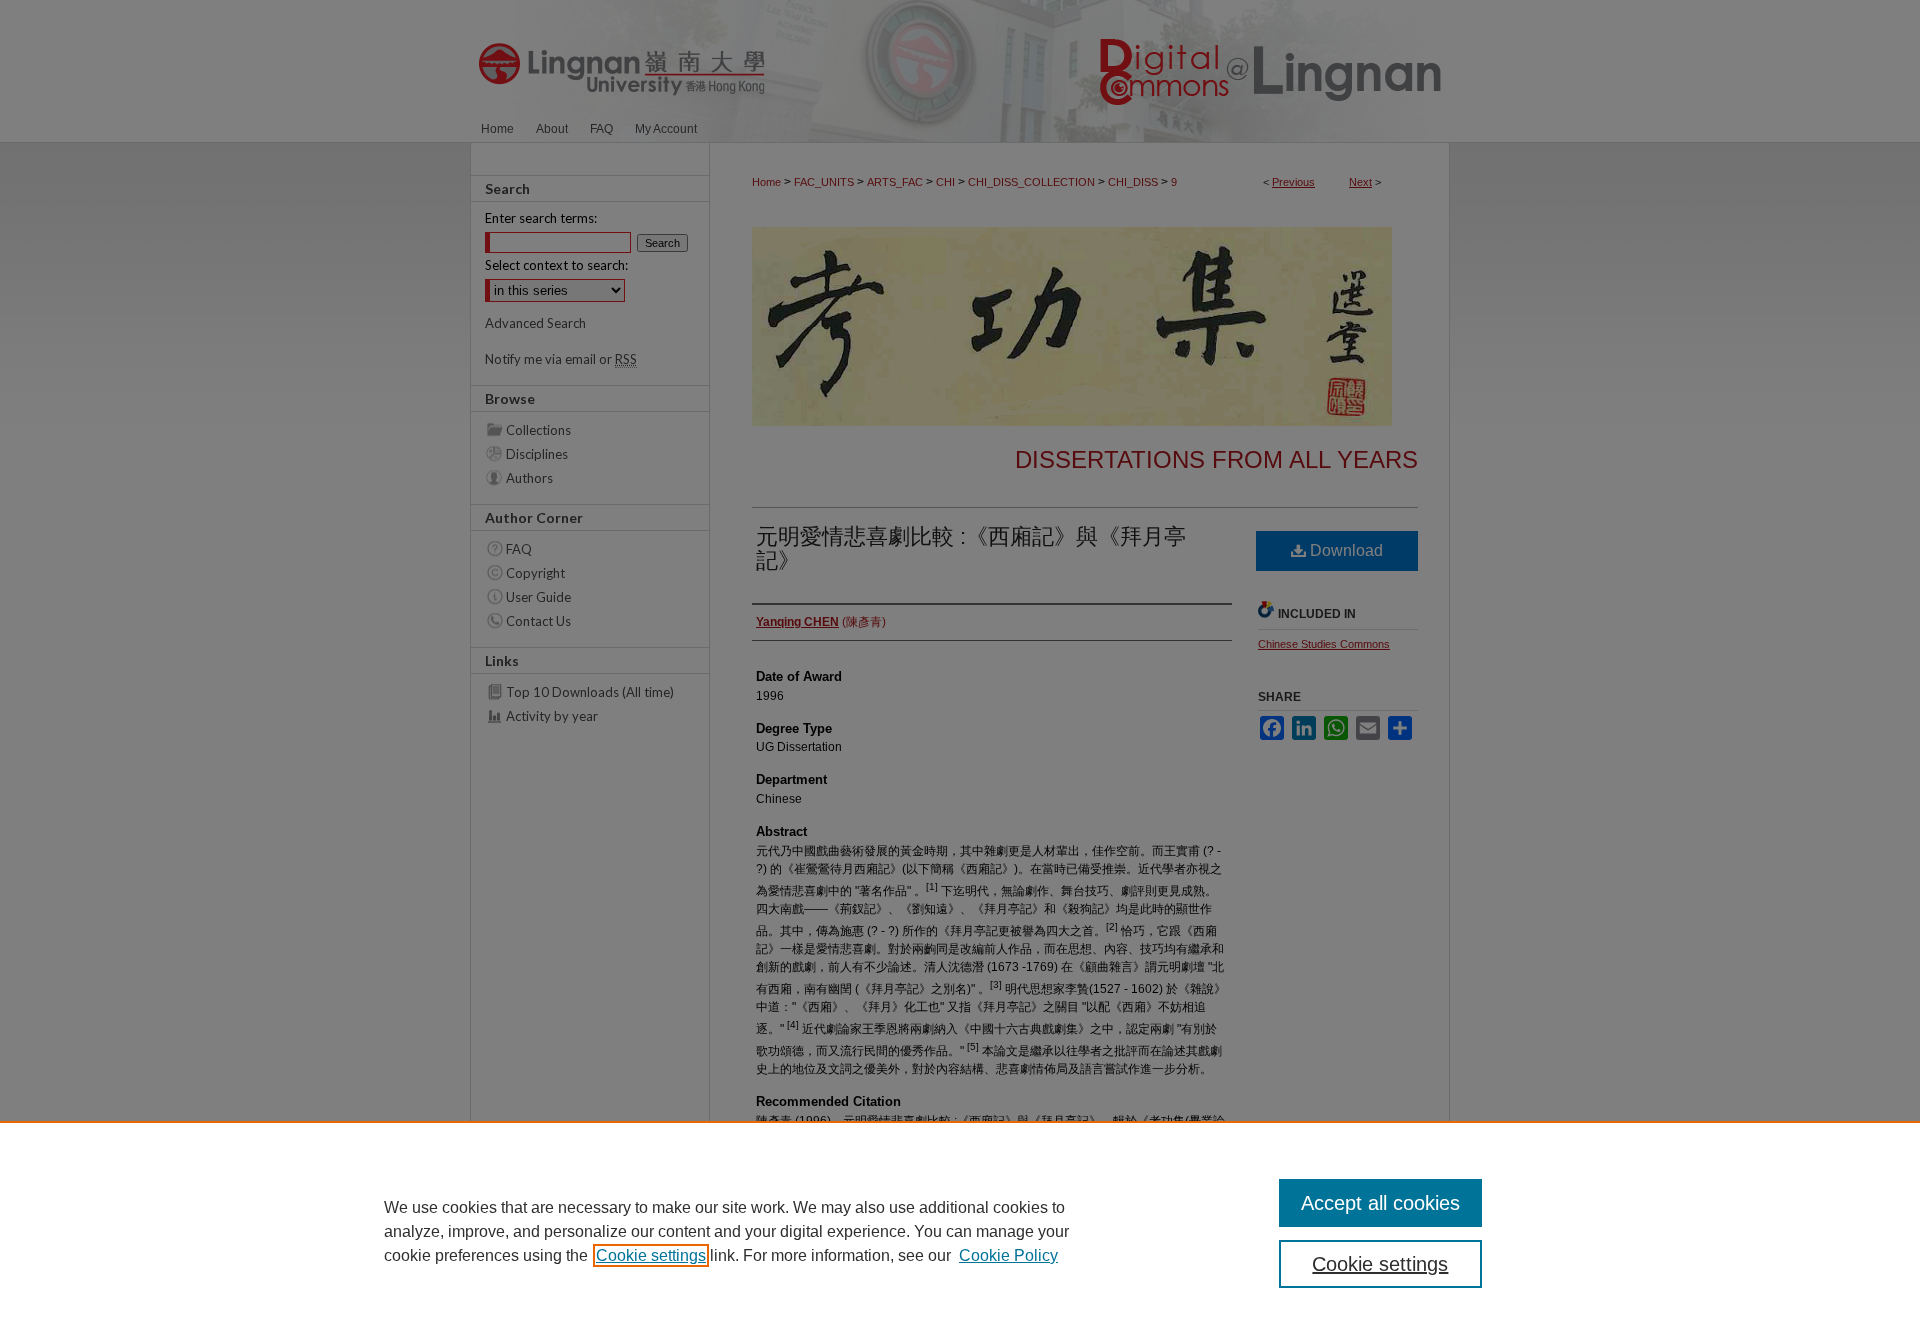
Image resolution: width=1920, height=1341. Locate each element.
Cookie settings (651, 1255)
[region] (960, 1231)
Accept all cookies (1380, 1203)
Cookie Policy (1008, 1255)
